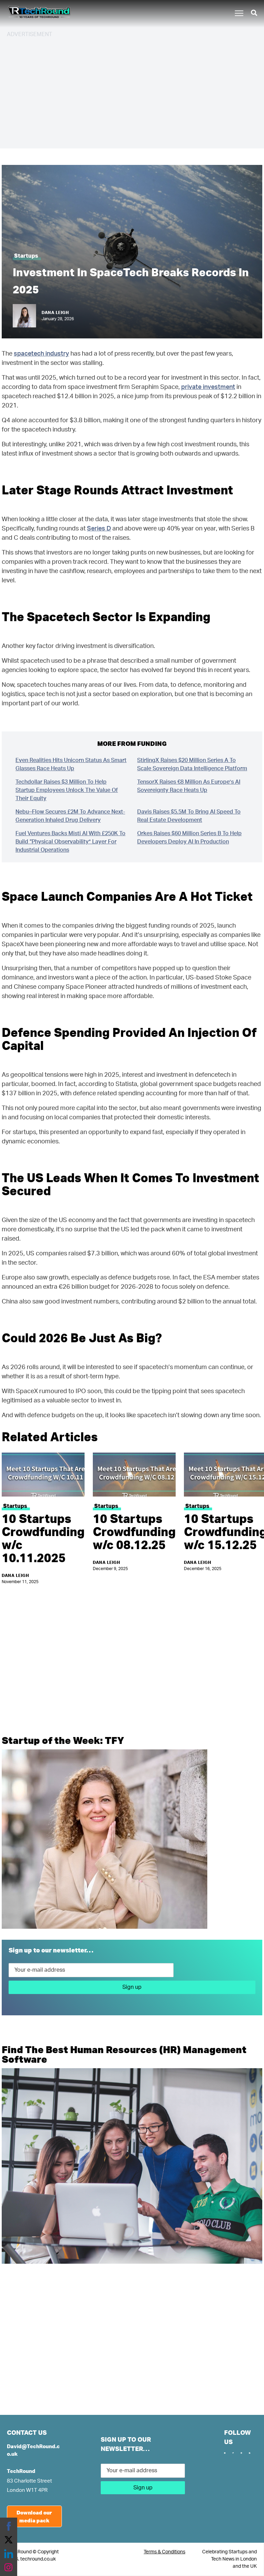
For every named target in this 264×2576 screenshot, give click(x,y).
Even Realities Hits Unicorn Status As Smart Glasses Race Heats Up (71, 764)
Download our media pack (34, 2516)
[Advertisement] (132, 92)
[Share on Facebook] (9, 2526)
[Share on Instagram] (9, 2567)
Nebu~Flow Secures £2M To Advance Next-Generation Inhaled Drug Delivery (70, 816)
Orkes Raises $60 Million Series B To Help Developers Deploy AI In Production (189, 838)
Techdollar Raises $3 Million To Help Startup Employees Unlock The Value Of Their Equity (67, 790)
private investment (208, 387)
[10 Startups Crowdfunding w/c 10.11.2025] (43, 1475)
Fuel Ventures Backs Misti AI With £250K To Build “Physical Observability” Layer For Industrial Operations (70, 842)
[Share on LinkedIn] (9, 2554)
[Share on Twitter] (9, 2540)
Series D (99, 529)
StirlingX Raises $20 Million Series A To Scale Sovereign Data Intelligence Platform (192, 764)
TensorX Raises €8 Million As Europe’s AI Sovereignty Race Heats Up (189, 786)
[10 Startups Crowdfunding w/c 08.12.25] (134, 1475)
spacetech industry (41, 354)
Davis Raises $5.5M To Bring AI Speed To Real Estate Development (189, 816)
